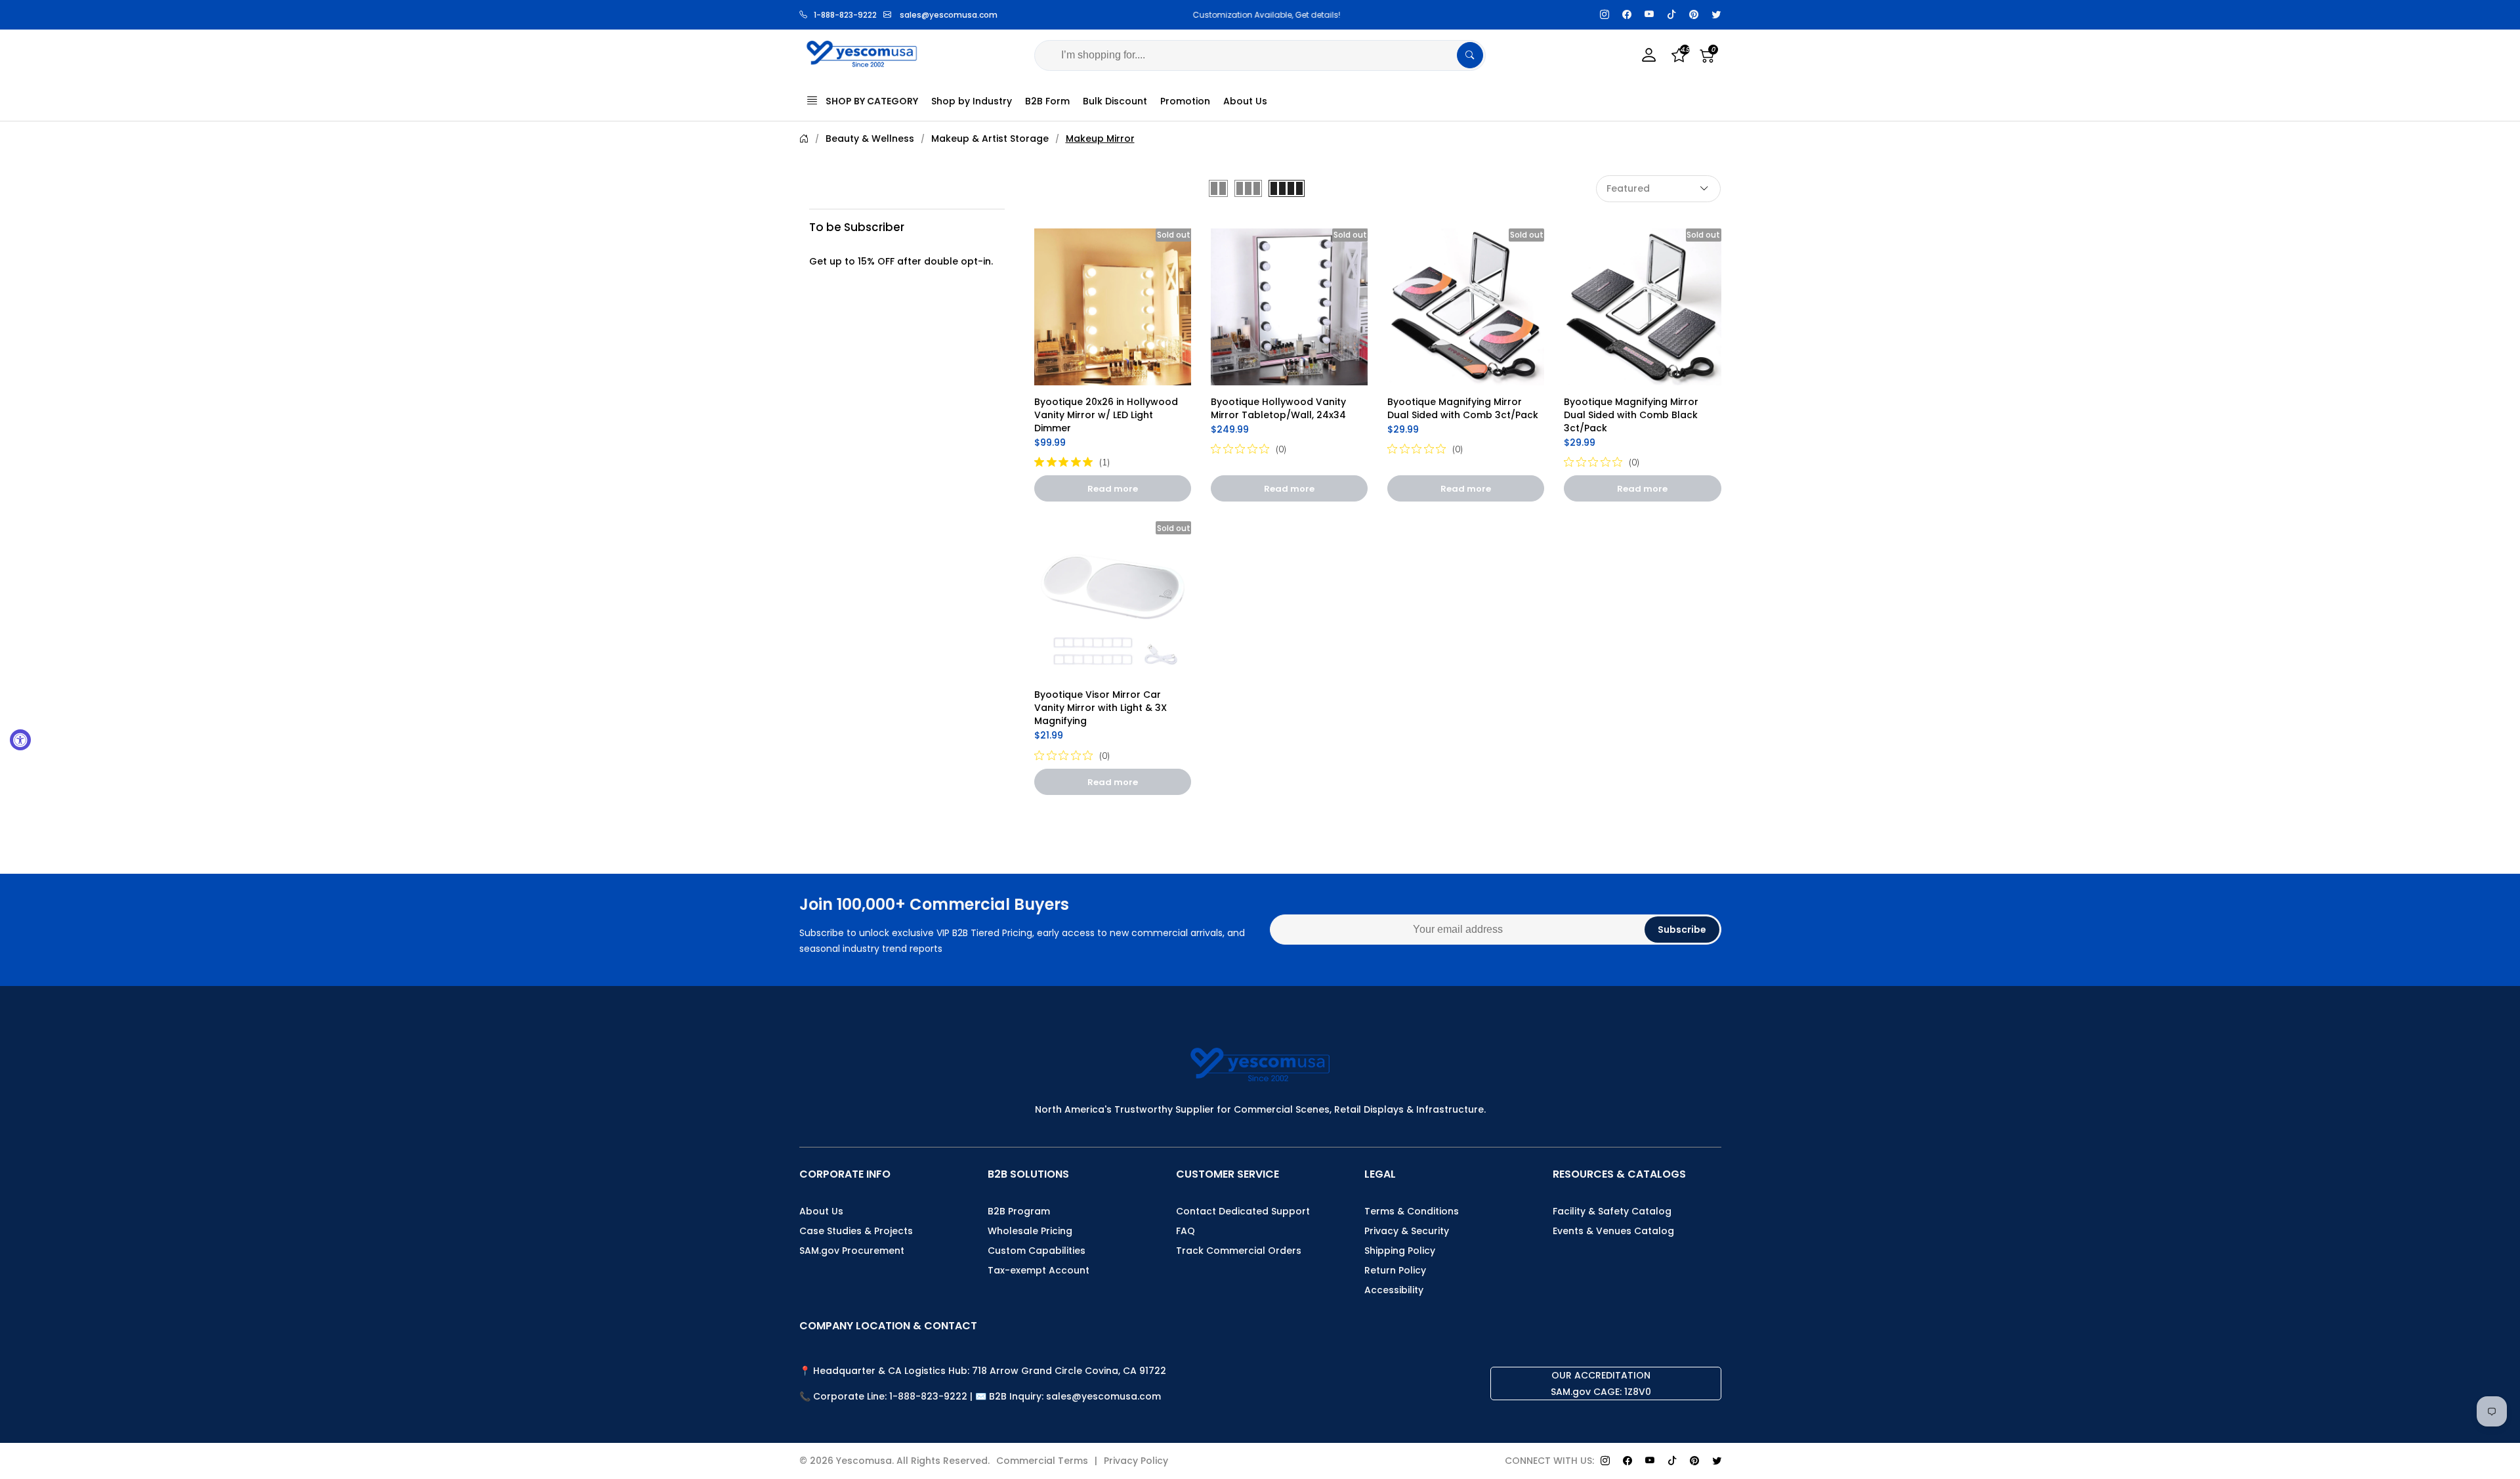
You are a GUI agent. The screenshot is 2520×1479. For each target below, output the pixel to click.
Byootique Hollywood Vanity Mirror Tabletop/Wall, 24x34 (1280, 408)
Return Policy (1395, 1270)
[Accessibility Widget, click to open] (20, 740)
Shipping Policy (1400, 1251)
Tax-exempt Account (1039, 1270)
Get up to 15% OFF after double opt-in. (901, 261)
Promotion (1185, 101)
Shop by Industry (972, 101)
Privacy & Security (1407, 1231)
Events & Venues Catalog (1613, 1231)
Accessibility (1394, 1290)
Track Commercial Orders (1239, 1251)
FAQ (1186, 1231)
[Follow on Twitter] (1716, 15)
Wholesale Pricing (1030, 1231)
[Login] (1649, 55)
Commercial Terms (1042, 1461)
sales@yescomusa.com (949, 15)
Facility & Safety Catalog (1612, 1211)
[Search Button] (1470, 55)
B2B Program (1019, 1211)
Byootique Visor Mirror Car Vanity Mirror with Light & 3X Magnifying (1102, 708)
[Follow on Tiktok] (1671, 15)
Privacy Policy (1136, 1461)
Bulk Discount (1115, 101)
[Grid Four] (1287, 188)
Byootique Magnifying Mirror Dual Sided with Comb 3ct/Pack (1463, 408)
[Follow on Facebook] (1627, 15)
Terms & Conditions (1412, 1211)
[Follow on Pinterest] (1694, 15)
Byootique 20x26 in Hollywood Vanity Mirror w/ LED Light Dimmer (1107, 415)
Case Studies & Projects (856, 1231)
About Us (1245, 101)
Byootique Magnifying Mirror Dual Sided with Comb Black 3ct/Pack (1632, 415)
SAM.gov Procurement (852, 1251)
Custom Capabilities (1037, 1251)
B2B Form (1047, 101)
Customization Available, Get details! (1260, 15)
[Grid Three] (1248, 188)
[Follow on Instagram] (1605, 15)
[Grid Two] (1218, 188)
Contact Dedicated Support (1243, 1211)
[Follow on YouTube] (1649, 15)
